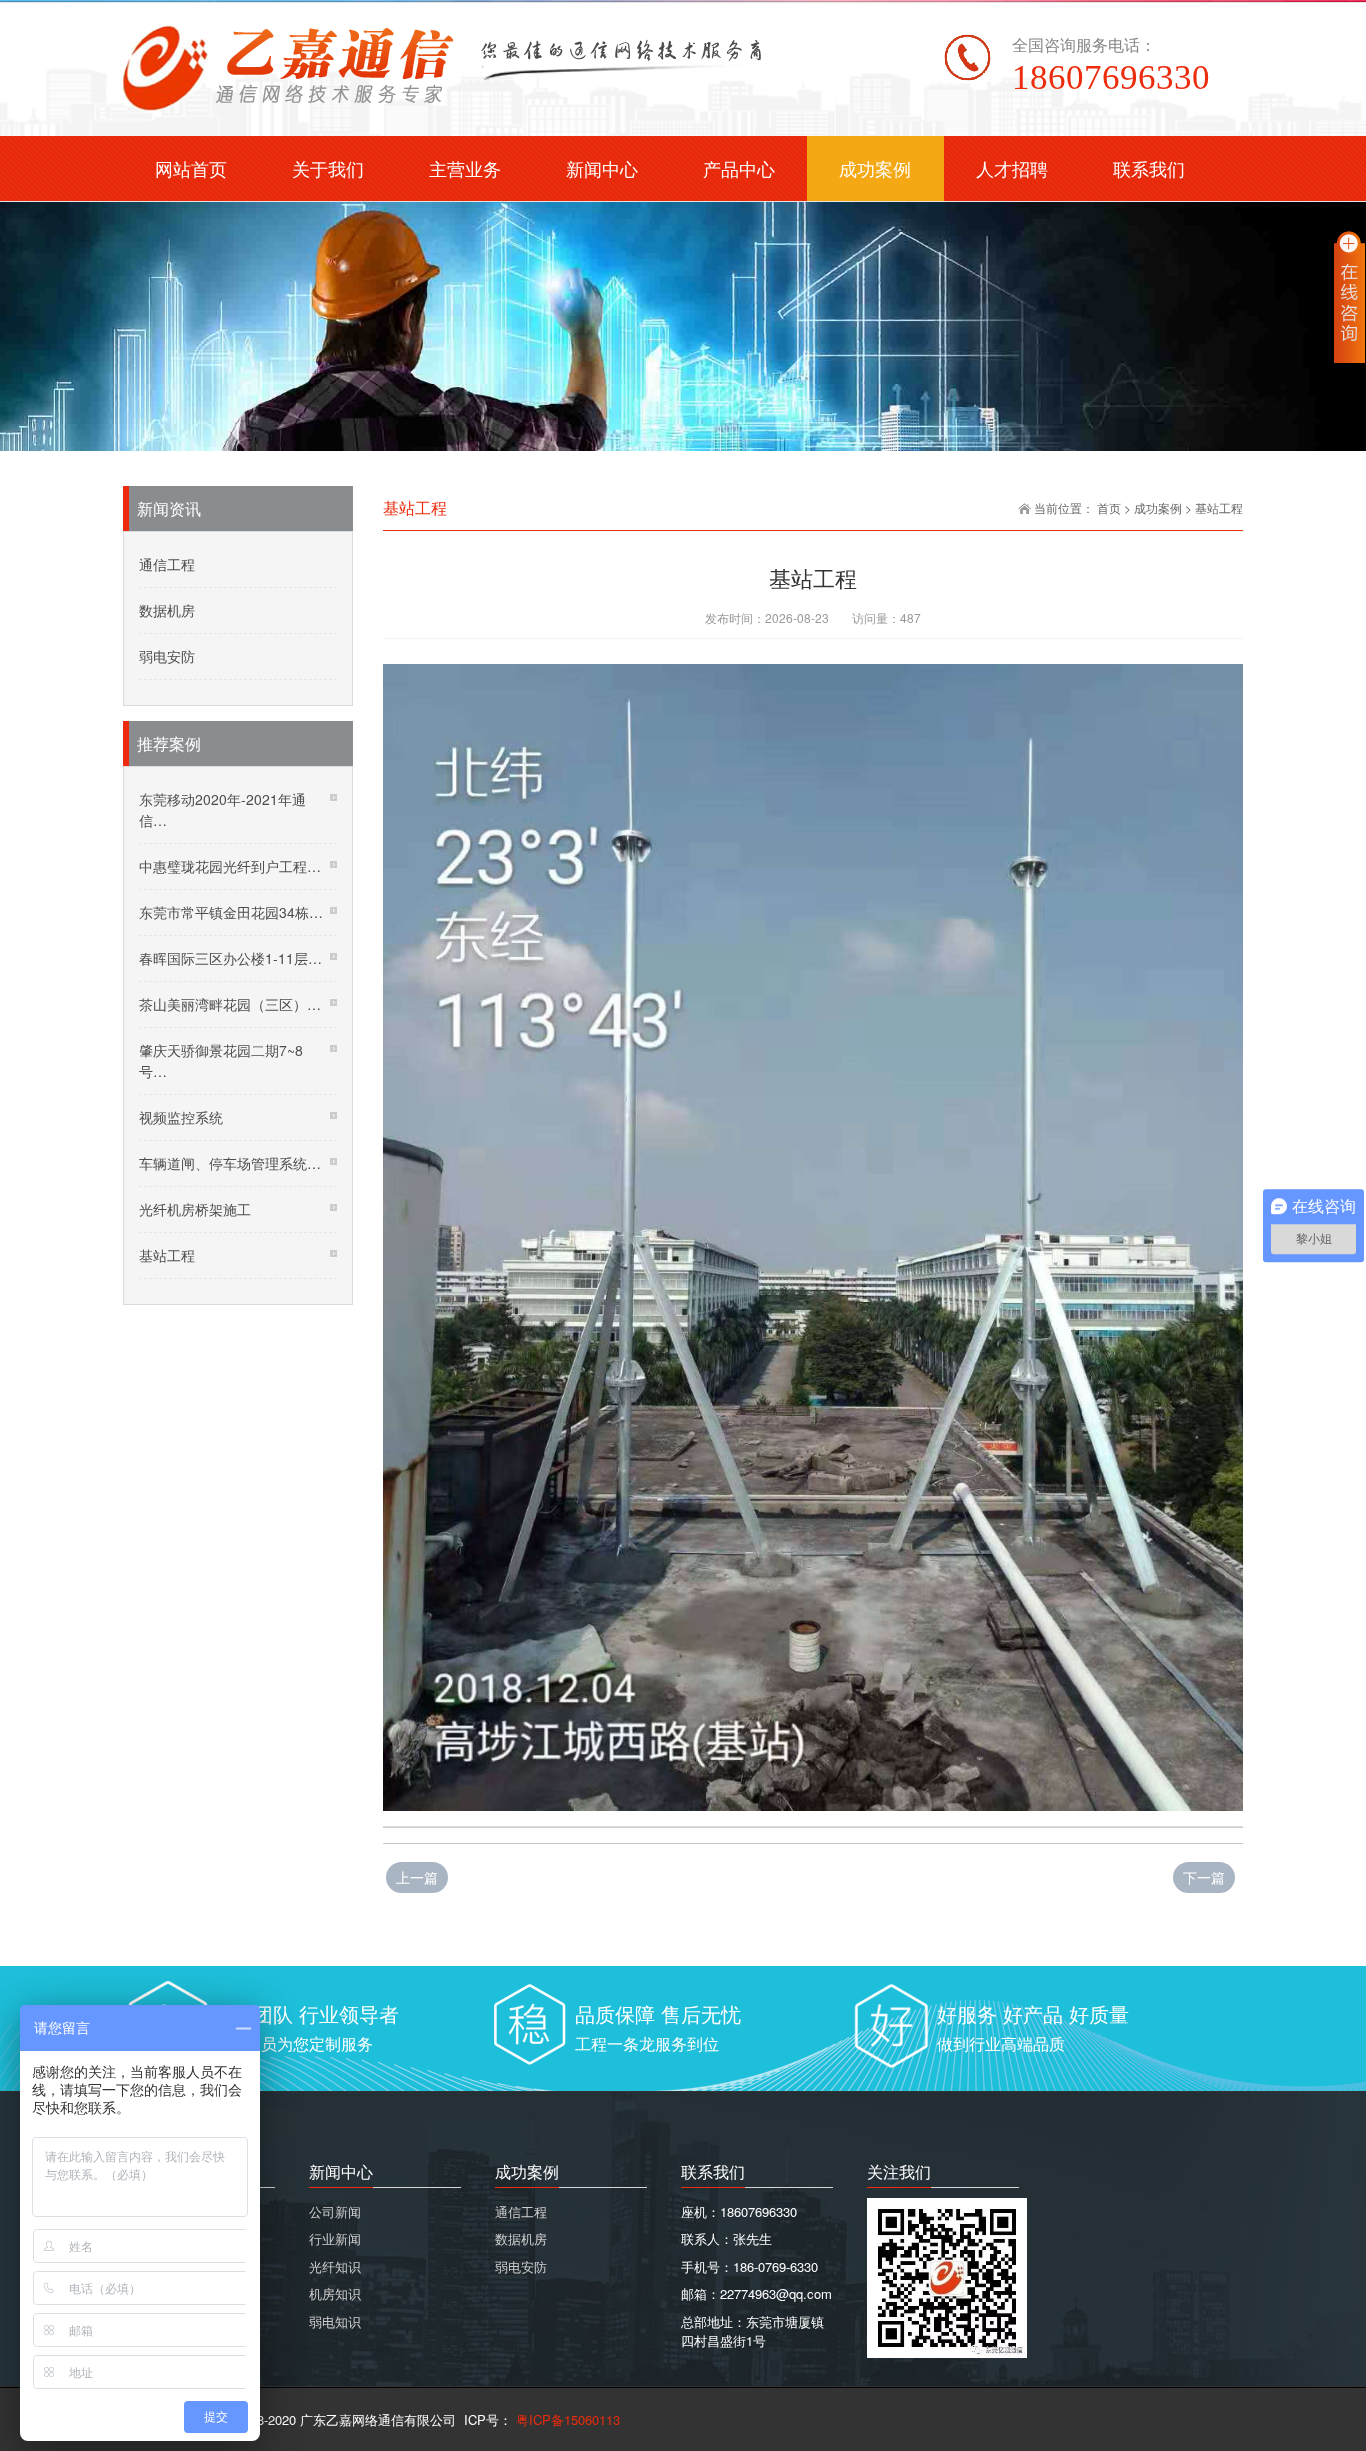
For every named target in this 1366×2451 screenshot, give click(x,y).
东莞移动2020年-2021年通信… (222, 809)
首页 (1109, 507)
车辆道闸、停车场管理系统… (230, 1163)
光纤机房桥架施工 (195, 1209)
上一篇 (417, 1877)
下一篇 (1204, 1877)
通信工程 (167, 564)
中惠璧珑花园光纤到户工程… (230, 866)
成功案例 (1158, 507)
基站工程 (1219, 507)
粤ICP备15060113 (566, 2419)
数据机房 (167, 610)
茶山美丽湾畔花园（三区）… (230, 1004)
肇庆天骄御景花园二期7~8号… (221, 1060)
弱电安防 (167, 656)
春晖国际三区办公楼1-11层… (230, 958)
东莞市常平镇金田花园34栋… (231, 912)
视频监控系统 (181, 1117)
